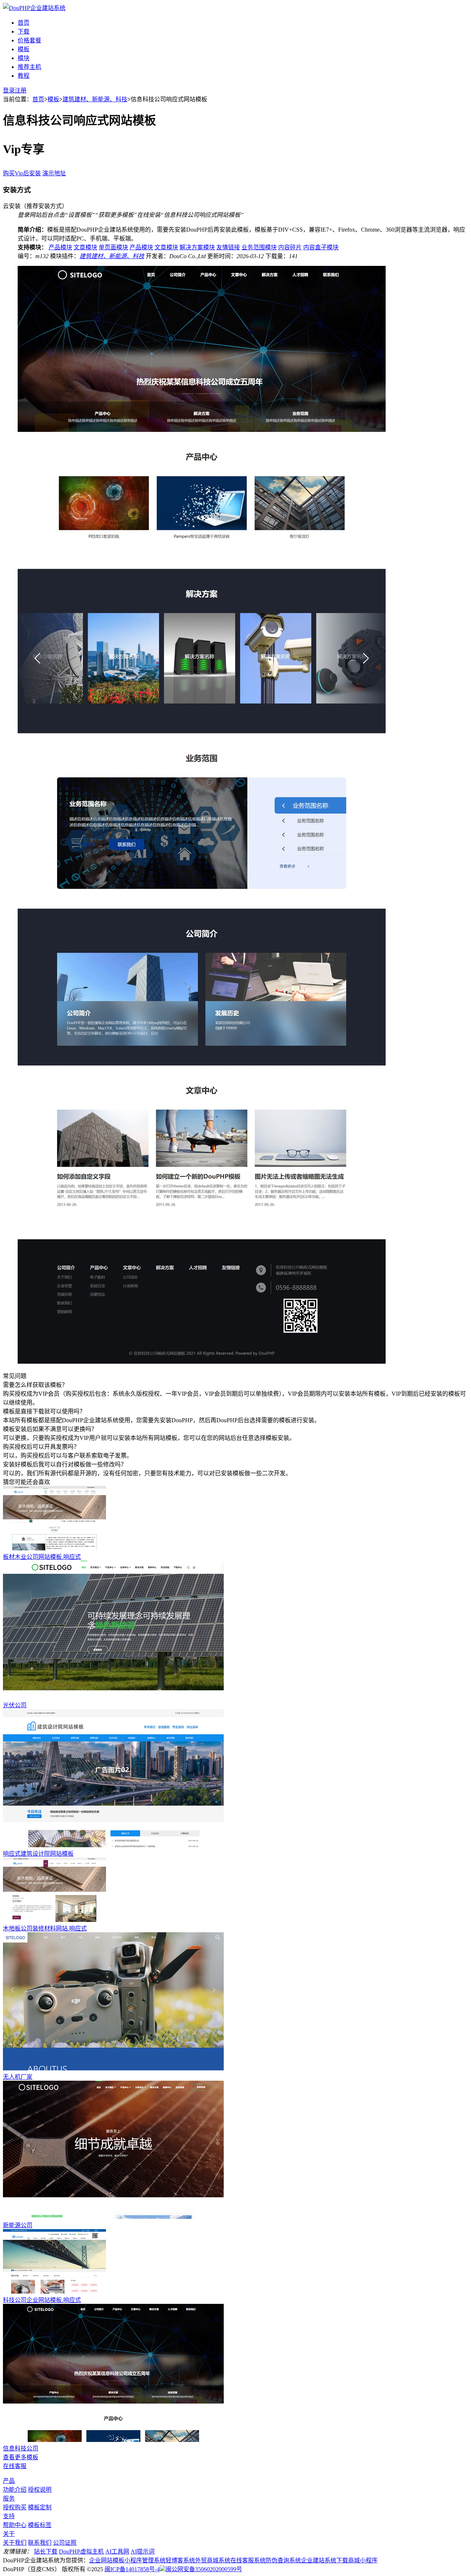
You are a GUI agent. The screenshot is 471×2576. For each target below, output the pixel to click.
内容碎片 (290, 247)
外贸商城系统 (213, 2560)
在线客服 (15, 2466)
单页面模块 (113, 247)
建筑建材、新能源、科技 (95, 99)
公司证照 (65, 2543)
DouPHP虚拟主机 (81, 2552)
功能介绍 (15, 2490)
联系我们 (40, 2543)
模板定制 (40, 2507)
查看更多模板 (21, 2457)
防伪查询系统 (283, 2560)
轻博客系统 (180, 2560)
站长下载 (46, 2552)
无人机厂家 (18, 2077)
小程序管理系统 (145, 2560)
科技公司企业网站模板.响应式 (42, 2300)
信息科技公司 (21, 2448)
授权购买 (15, 2507)
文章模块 (85, 247)
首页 (24, 23)
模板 (24, 49)
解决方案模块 (197, 247)
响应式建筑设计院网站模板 (38, 1854)
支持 (9, 2516)
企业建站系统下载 (325, 2560)
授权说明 (40, 2490)
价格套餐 (29, 40)
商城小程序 (363, 2560)
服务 (9, 2498)
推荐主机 (29, 67)
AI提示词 (143, 2552)
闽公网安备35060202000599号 (204, 2569)
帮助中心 (15, 2525)
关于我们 (15, 2543)
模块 (24, 58)
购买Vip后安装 (22, 173)
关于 (9, 2534)
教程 (24, 76)
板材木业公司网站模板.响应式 (42, 1557)
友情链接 (228, 247)
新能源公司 (18, 2225)
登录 (9, 90)
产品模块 (60, 247)
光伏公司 (15, 1705)
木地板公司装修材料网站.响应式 (45, 1928)
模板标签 (40, 2525)
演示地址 (54, 173)
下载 (24, 31)
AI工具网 (117, 2552)
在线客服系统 (248, 2560)
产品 (9, 2481)
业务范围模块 (259, 247)
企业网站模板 (107, 2560)
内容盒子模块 (321, 247)
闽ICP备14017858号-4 (132, 2569)
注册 (21, 90)
